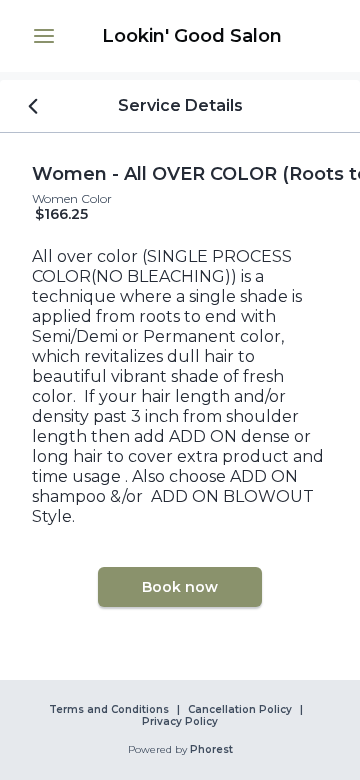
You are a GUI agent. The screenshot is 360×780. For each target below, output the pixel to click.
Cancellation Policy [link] (240, 710)
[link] (192, 36)
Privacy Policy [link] (180, 722)
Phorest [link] (211, 750)
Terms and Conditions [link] (109, 710)
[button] (44, 36)
